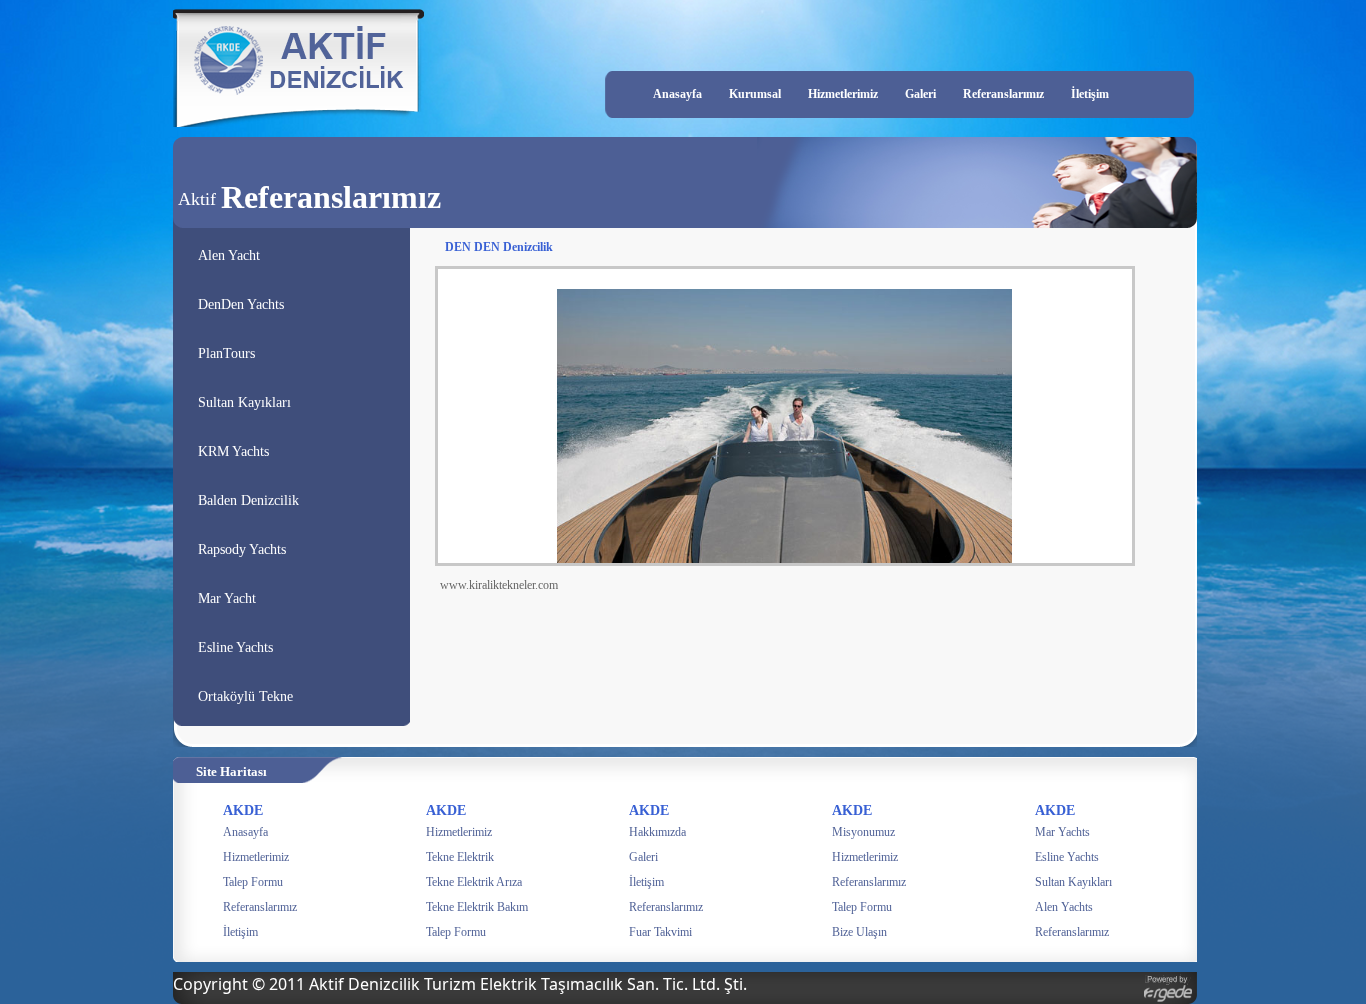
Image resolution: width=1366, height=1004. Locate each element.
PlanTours (226, 353)
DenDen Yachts (241, 304)
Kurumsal (755, 94)
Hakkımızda (657, 832)
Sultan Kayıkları (244, 402)
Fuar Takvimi (660, 932)
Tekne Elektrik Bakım (477, 907)
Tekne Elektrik (460, 857)
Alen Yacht (229, 255)
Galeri (920, 94)
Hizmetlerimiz (843, 94)
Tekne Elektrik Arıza (474, 882)
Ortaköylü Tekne (245, 696)
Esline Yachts (235, 647)
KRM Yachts (233, 451)
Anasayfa (677, 94)
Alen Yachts (1064, 907)
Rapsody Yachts (242, 549)
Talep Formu (253, 882)
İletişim (1090, 94)
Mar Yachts (1062, 832)
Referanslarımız (1003, 94)
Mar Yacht (227, 598)
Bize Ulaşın (859, 932)
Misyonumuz (863, 832)
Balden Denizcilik (248, 500)
